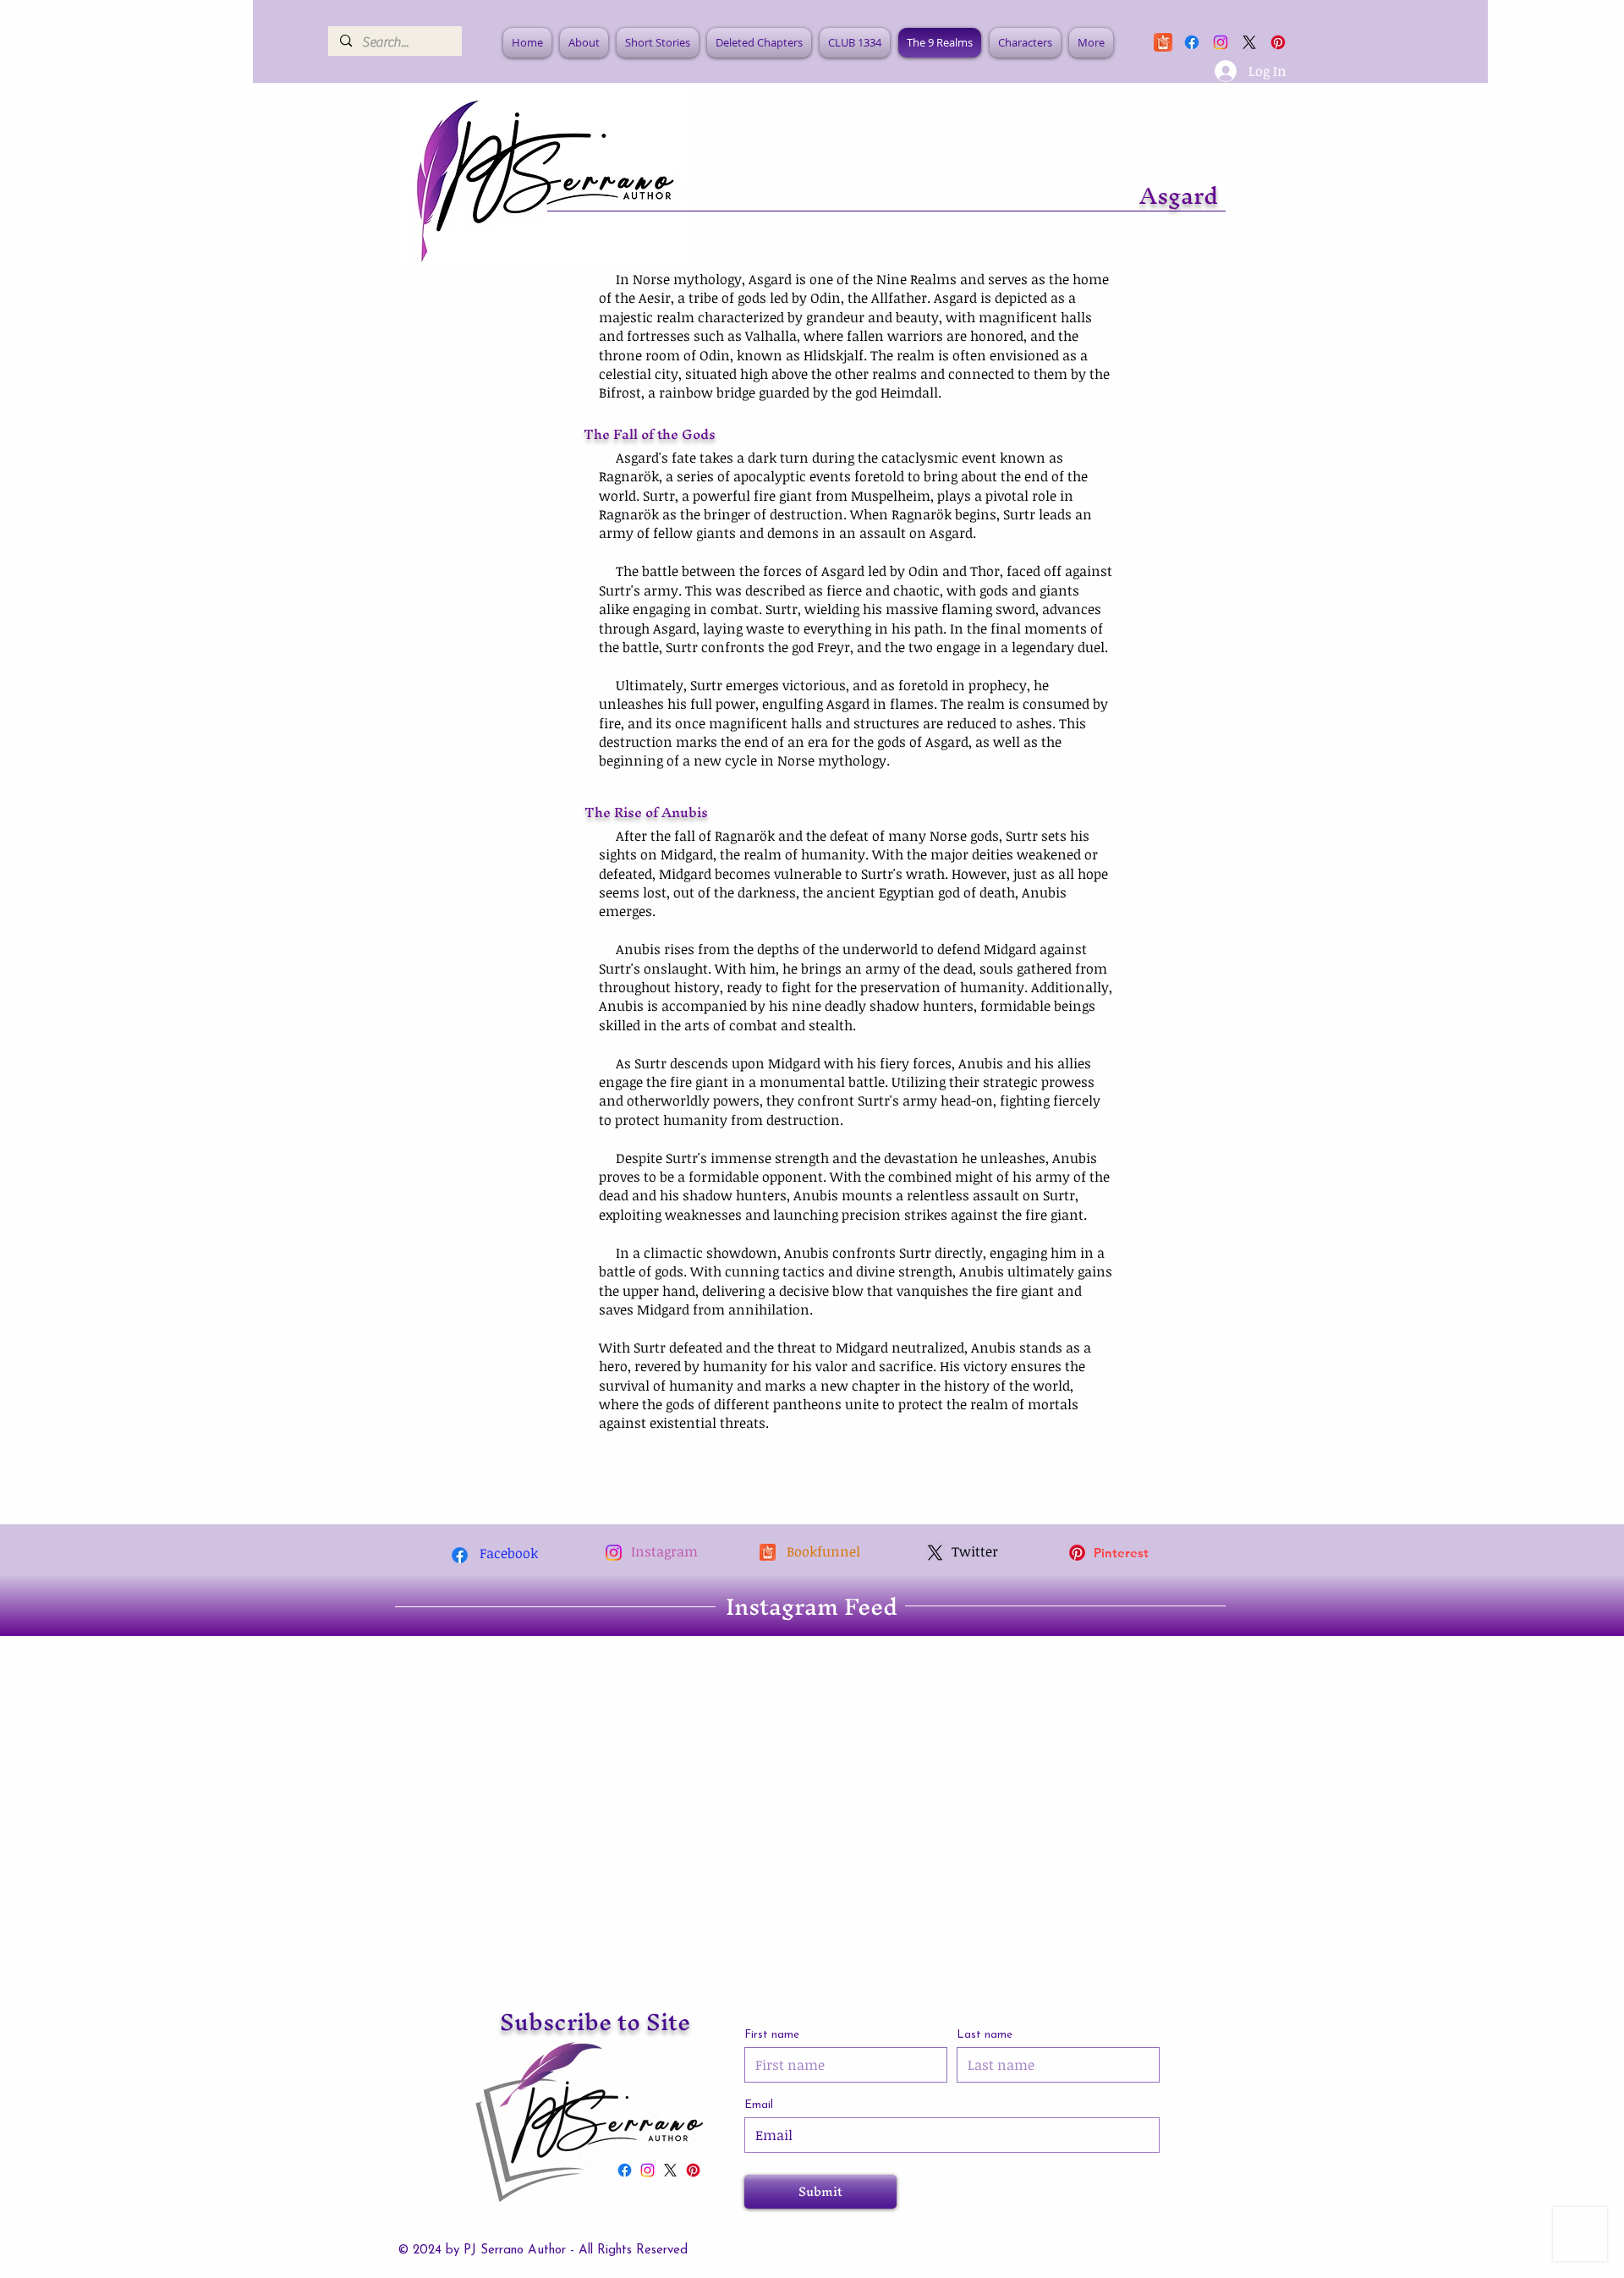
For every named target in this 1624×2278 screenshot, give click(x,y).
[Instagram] (1221, 42)
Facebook (509, 1553)
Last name (985, 2035)
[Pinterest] (1077, 1553)
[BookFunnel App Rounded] (1163, 42)
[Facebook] (1192, 42)
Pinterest (1121, 1553)
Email (759, 2105)
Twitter (975, 1551)
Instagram (664, 1551)
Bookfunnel (823, 1551)
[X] (1249, 42)
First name (772, 2035)
